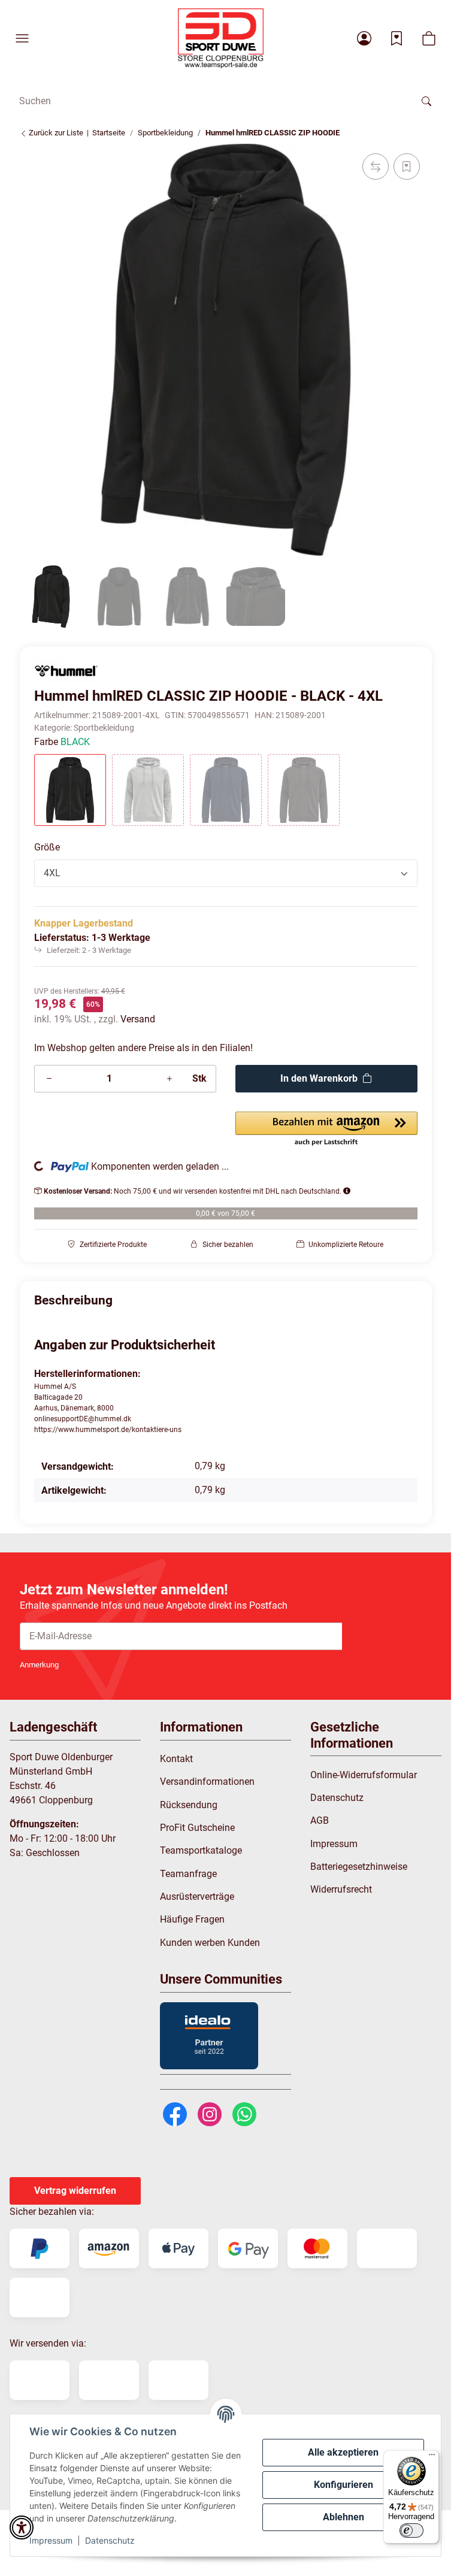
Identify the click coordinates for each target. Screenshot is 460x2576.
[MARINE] (226, 790)
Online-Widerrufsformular (364, 1775)
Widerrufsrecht (341, 1889)
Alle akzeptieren (343, 2452)
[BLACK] (70, 790)
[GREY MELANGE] (148, 790)
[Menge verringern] (49, 1079)
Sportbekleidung (104, 728)
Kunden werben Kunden (210, 1943)
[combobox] (226, 873)
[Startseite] (221, 38)
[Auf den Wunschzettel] (407, 167)
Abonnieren (387, 1636)
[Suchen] (426, 101)
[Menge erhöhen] (170, 1079)
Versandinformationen (207, 1782)
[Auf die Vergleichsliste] (376, 167)
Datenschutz (110, 2540)
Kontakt (176, 1759)
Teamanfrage (188, 1874)
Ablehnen (344, 2517)
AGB (320, 1820)
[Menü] (432, 2457)
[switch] (411, 2530)
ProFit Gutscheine (197, 1828)
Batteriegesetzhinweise (359, 1867)
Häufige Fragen (192, 1919)
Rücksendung (189, 1805)
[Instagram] (210, 2113)
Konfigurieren (344, 2485)
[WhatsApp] (244, 2113)
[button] (22, 38)
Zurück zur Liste (55, 133)
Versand (138, 1019)
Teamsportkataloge (201, 1850)
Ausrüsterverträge (197, 1897)
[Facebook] (175, 2113)
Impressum (51, 2540)
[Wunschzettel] (397, 38)
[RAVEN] (304, 790)
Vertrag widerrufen (75, 2191)
